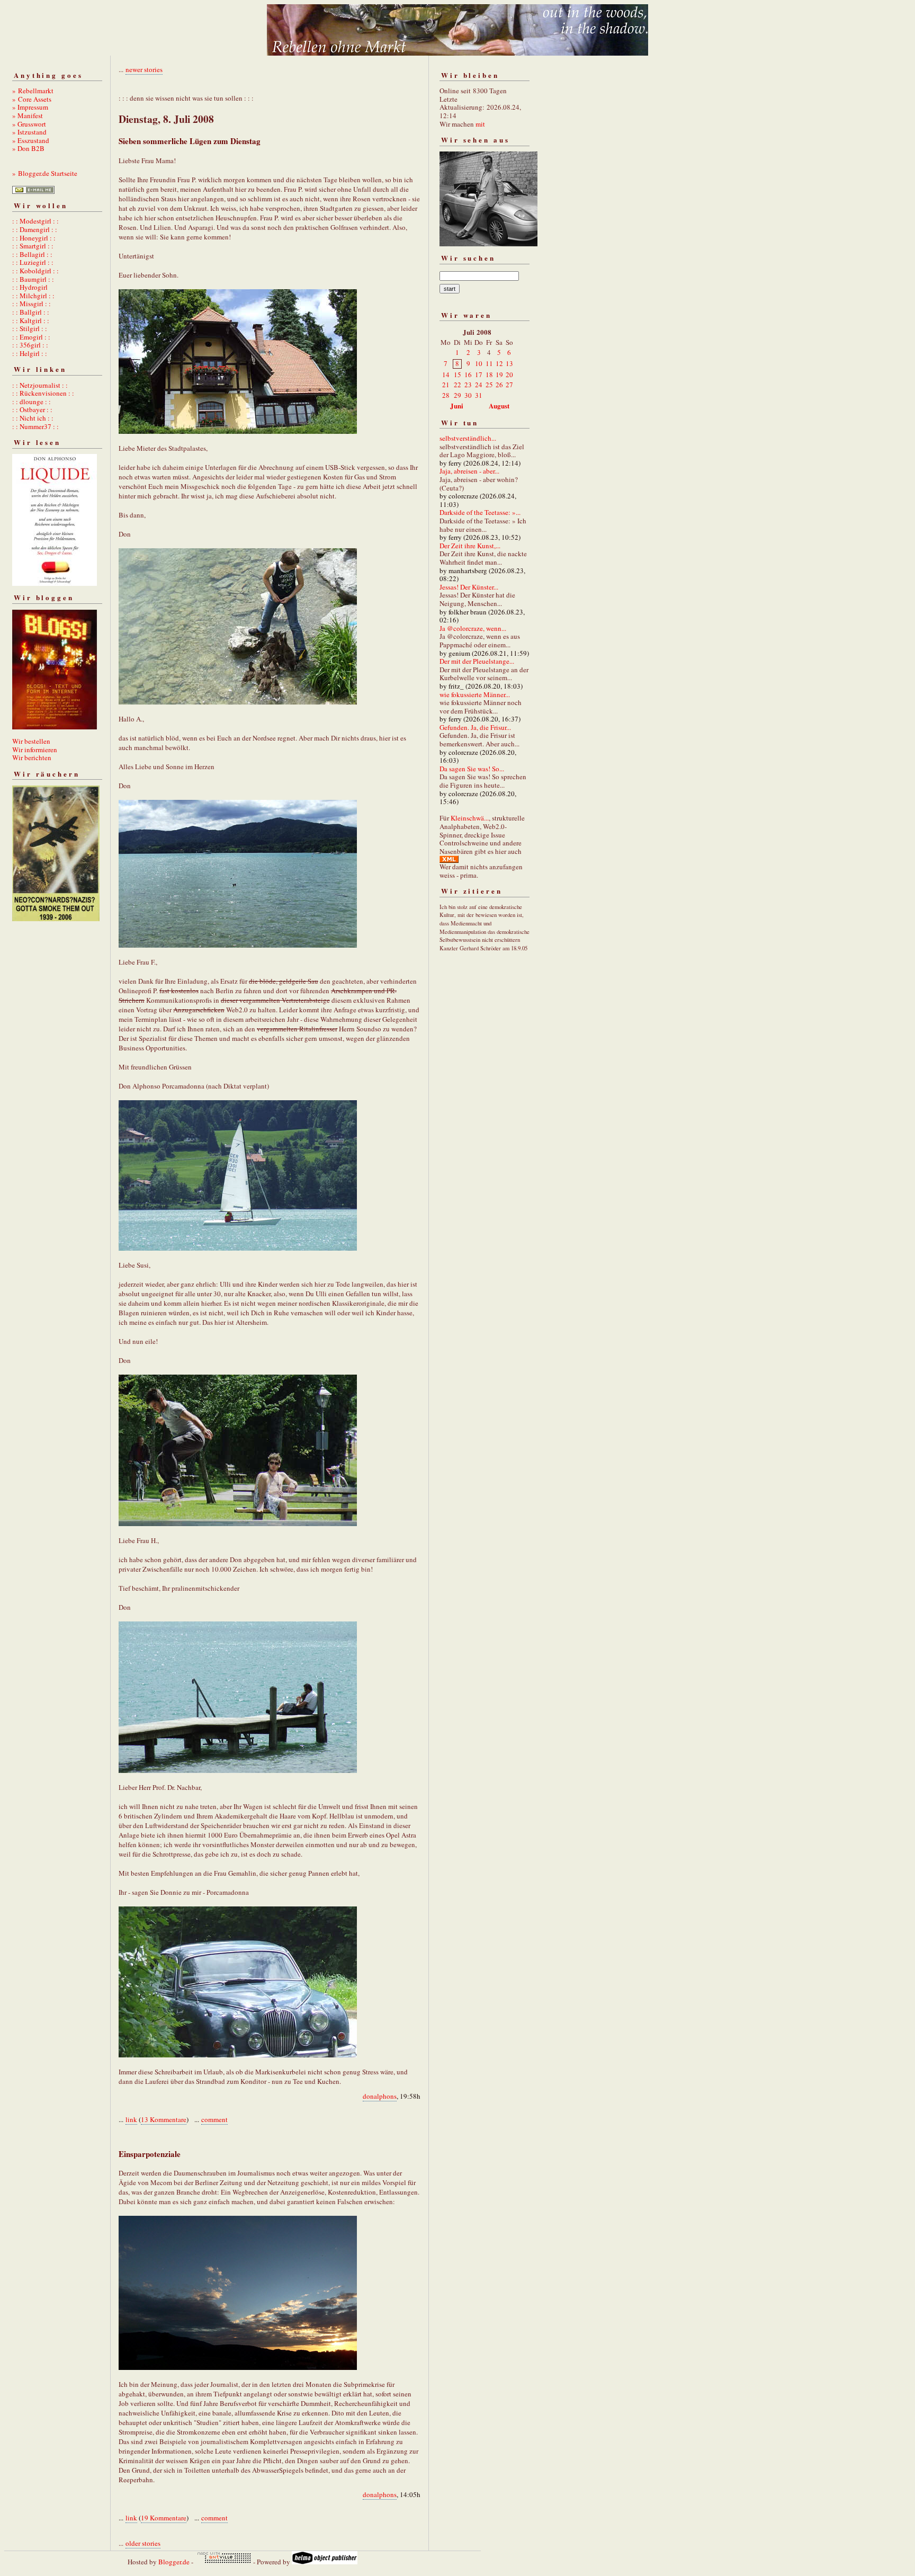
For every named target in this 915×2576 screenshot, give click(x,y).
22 (457, 385)
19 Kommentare (164, 2518)
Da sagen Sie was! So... (472, 769)
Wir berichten (32, 757)
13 (509, 363)
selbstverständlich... (468, 438)
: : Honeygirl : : (34, 238)
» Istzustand (29, 132)
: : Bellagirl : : (32, 254)
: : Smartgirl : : (33, 246)
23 (468, 385)
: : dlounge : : (32, 402)
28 (446, 395)
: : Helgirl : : (30, 353)
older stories (143, 2543)
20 (509, 375)
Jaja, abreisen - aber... (469, 471)
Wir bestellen (31, 741)
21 (446, 385)
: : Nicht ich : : (33, 418)
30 (468, 395)
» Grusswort (29, 124)
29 (457, 395)
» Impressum (30, 107)
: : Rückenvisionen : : (43, 393)
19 (499, 375)
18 (489, 375)
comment (214, 2119)
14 (446, 375)
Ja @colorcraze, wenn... (473, 628)
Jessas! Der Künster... (469, 587)
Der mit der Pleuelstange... (477, 661)
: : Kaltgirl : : (31, 320)
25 (489, 385)
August (499, 405)
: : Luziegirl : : (33, 262)
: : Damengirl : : (35, 229)
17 (479, 375)
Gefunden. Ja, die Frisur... (475, 727)
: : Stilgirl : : (30, 328)
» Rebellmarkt (33, 91)
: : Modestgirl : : (35, 221)
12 (499, 363)
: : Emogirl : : (31, 337)
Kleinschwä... (470, 818)
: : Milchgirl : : (33, 296)
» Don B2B (28, 148)
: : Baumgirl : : (33, 279)
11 (489, 363)
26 (499, 385)
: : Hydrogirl (30, 287)
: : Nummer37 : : (35, 426)
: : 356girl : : (30, 345)
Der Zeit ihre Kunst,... (470, 546)
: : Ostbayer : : (32, 409)
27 (509, 385)
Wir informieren (35, 750)
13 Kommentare (164, 2119)
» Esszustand (31, 140)
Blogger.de (174, 2562)
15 (457, 375)
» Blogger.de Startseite (45, 173)
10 (479, 363)
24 (479, 385)
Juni (457, 405)
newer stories (144, 69)
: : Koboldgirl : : (35, 271)
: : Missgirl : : (32, 304)
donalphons (380, 2096)
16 (468, 375)
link (131, 2119)
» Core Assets (32, 99)
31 (479, 395)
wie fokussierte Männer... (475, 694)
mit (480, 124)
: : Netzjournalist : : (40, 385)
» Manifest (28, 115)
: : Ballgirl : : (31, 312)
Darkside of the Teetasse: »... (480, 512)
